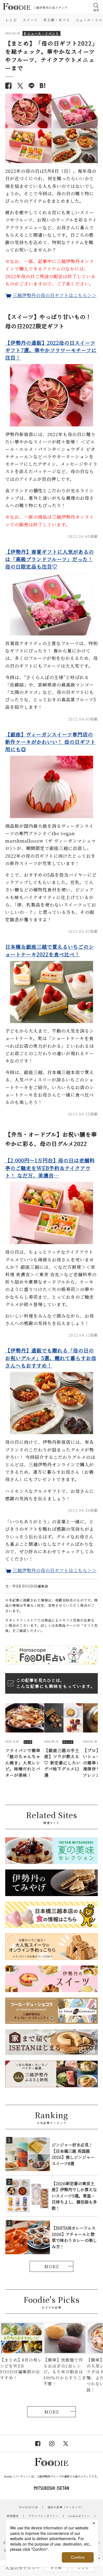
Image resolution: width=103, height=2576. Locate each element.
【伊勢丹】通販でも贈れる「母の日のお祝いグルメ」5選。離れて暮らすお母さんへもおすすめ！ (51, 1358)
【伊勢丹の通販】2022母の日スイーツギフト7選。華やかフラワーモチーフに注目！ (51, 350)
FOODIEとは (29, 2507)
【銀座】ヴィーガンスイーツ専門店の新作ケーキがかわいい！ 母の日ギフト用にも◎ (50, 742)
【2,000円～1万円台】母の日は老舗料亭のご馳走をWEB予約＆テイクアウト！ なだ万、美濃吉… (50, 1168)
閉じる (99, 2559)
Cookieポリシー (79, 2516)
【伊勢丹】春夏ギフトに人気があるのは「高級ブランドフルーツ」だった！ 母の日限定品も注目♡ (50, 559)
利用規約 (13, 2516)
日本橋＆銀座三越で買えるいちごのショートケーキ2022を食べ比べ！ (50, 950)
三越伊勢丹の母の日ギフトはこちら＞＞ (55, 295)
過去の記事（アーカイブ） (66, 2507)
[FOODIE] (43, 86)
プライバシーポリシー (43, 2516)
